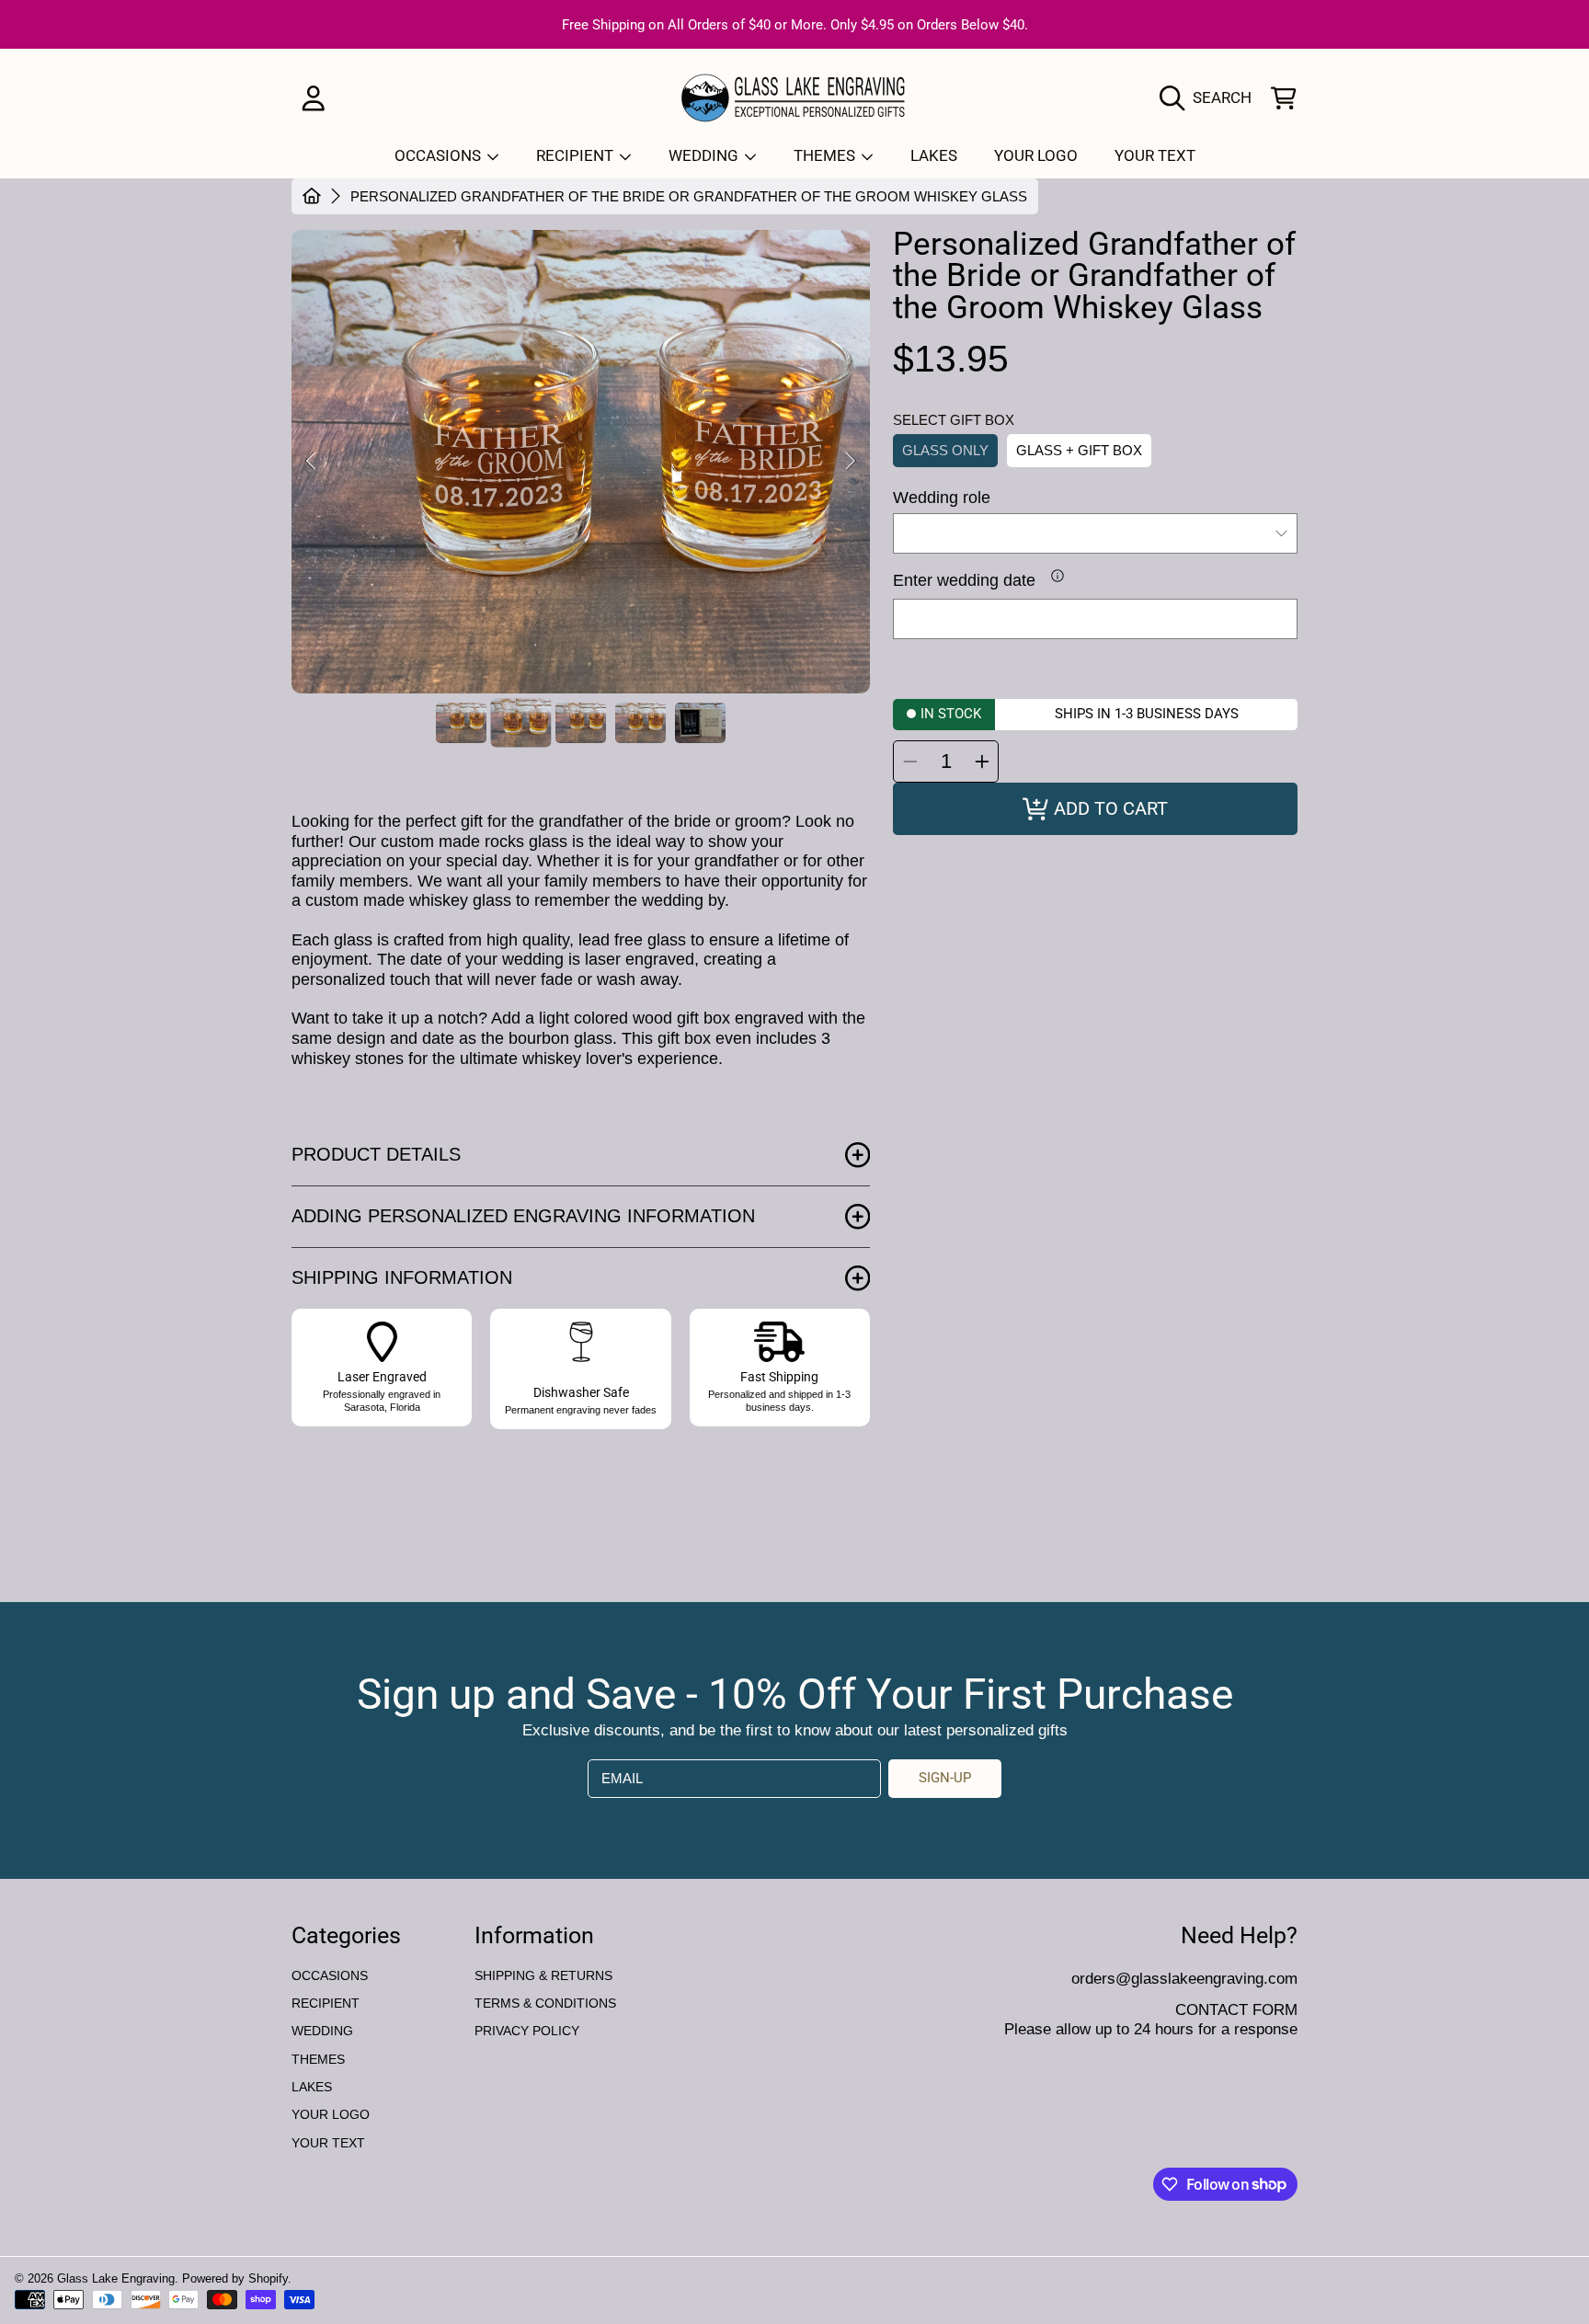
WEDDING (705, 156)
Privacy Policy (527, 2031)
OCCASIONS (440, 156)
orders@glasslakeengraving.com (1184, 1978)
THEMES (826, 156)
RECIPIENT (577, 156)
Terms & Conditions (545, 2003)
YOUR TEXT (328, 2143)
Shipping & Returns (543, 1975)
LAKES (312, 2087)
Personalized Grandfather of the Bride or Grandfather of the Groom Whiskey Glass (689, 196)
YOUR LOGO (331, 2114)
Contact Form (1236, 2009)
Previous (311, 462)
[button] (1210, 97)
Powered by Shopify (235, 2278)
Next (851, 462)
